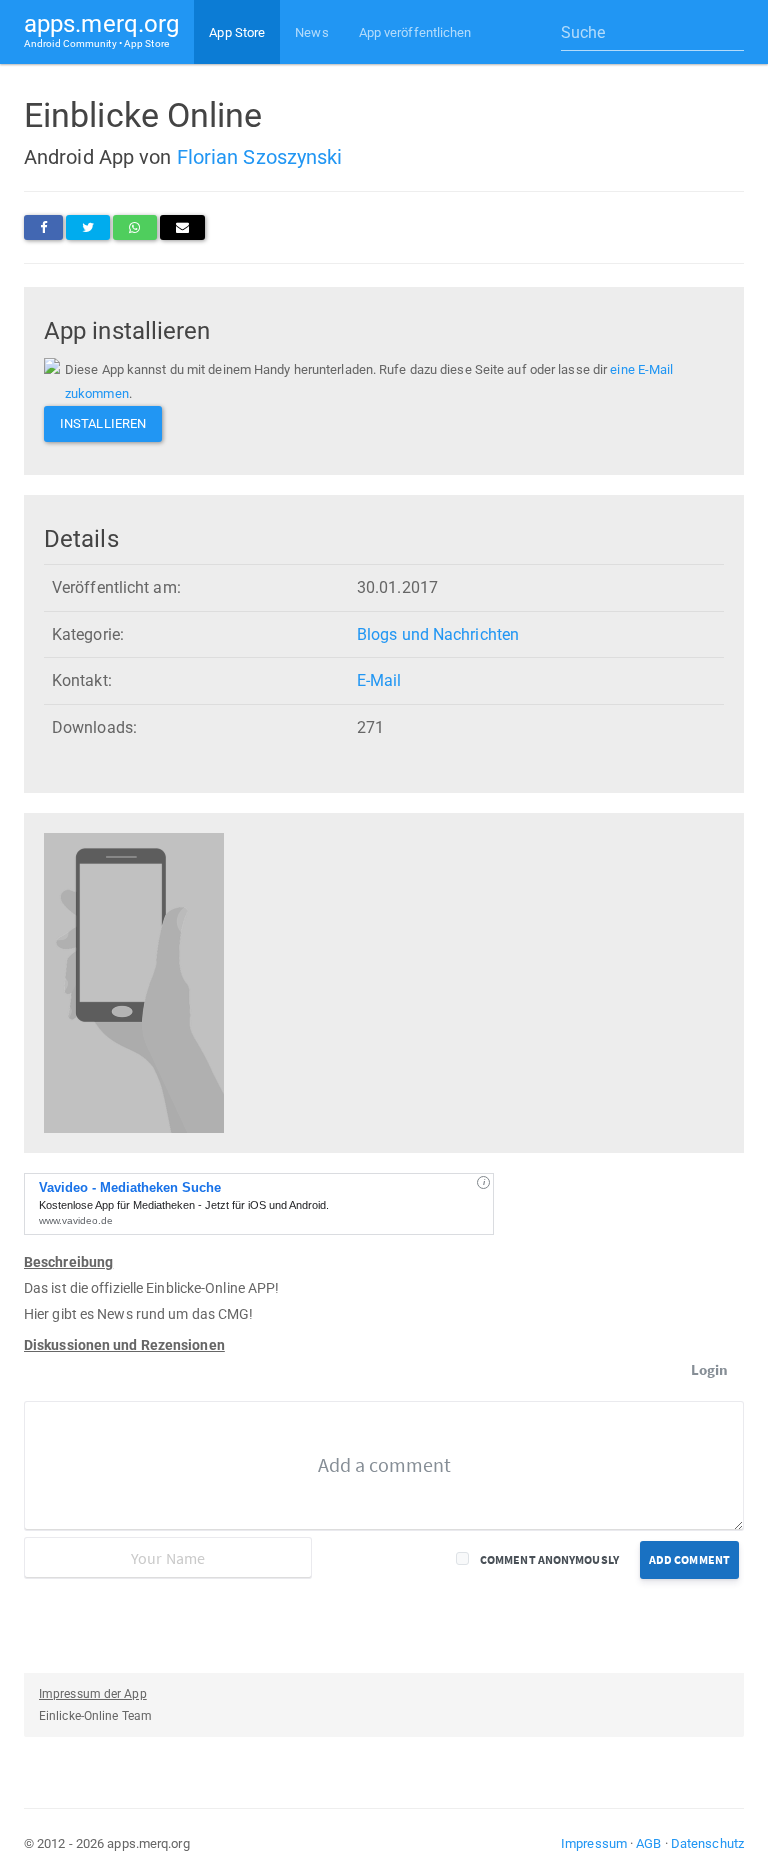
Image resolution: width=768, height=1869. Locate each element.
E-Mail (379, 680)
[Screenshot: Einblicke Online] (134, 982)
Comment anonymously (549, 1559)
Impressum (594, 1843)
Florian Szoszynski (260, 157)
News (311, 32)
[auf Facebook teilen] (43, 227)
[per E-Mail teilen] (182, 227)
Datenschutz (707, 1843)
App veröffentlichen (415, 32)
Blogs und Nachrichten (438, 634)
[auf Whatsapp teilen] (134, 227)
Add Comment (689, 1559)
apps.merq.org (101, 29)
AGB (648, 1843)
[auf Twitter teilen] (88, 227)
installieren (103, 423)
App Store (237, 32)
